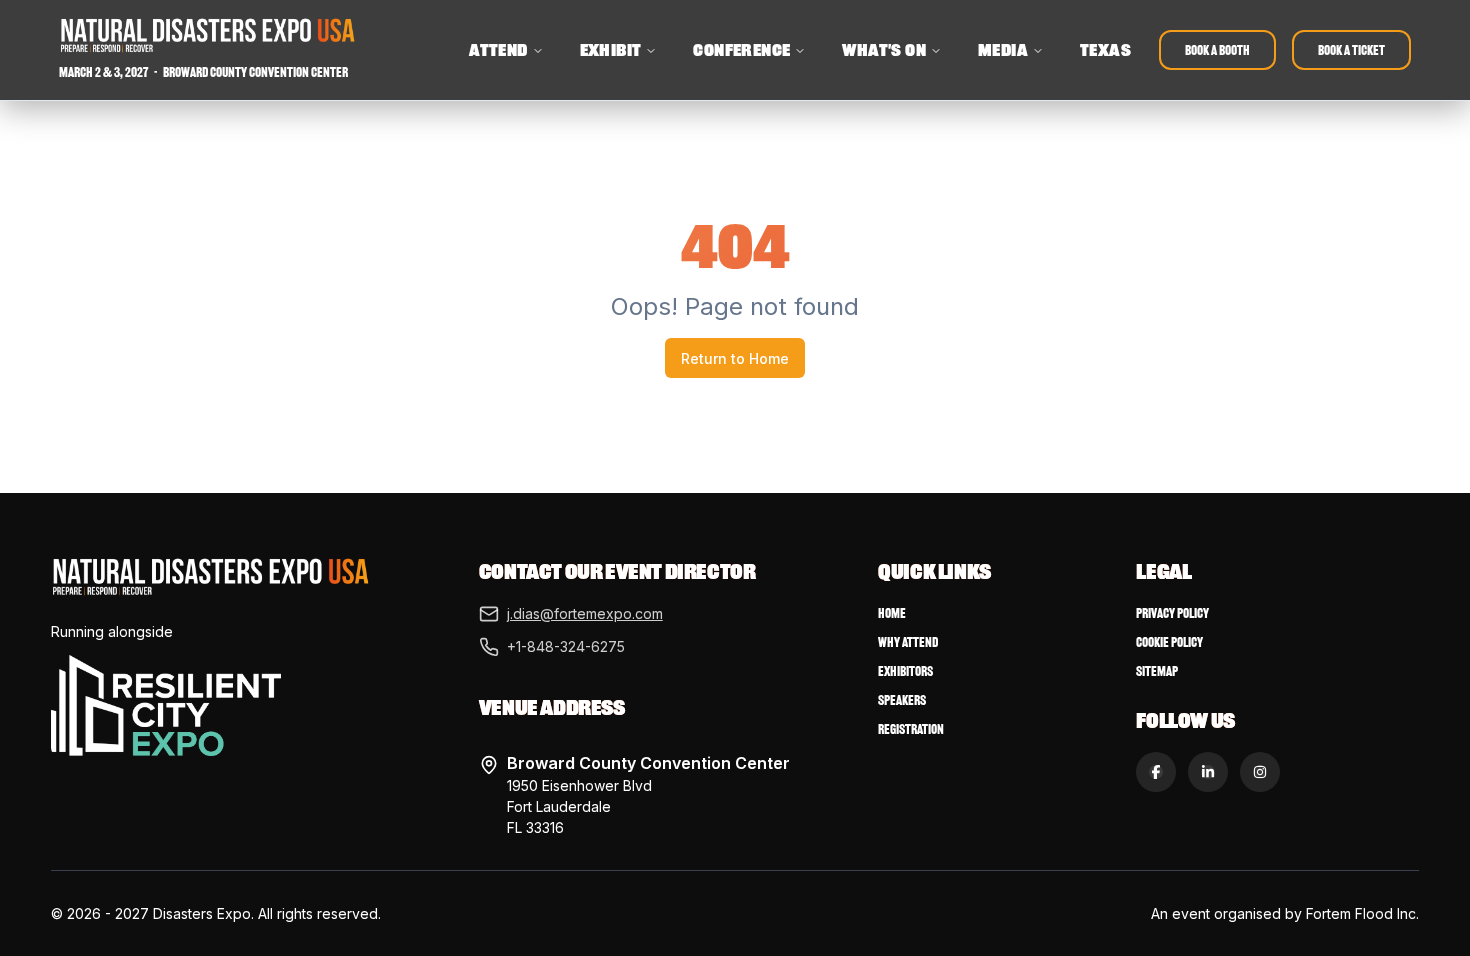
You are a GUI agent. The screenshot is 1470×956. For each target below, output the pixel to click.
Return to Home (735, 358)
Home (892, 613)
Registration (911, 729)
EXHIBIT (611, 50)
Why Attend (908, 642)
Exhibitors (905, 671)
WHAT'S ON (884, 50)
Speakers (902, 700)
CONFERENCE (741, 50)
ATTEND (498, 50)
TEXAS (1105, 50)
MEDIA (1003, 50)
